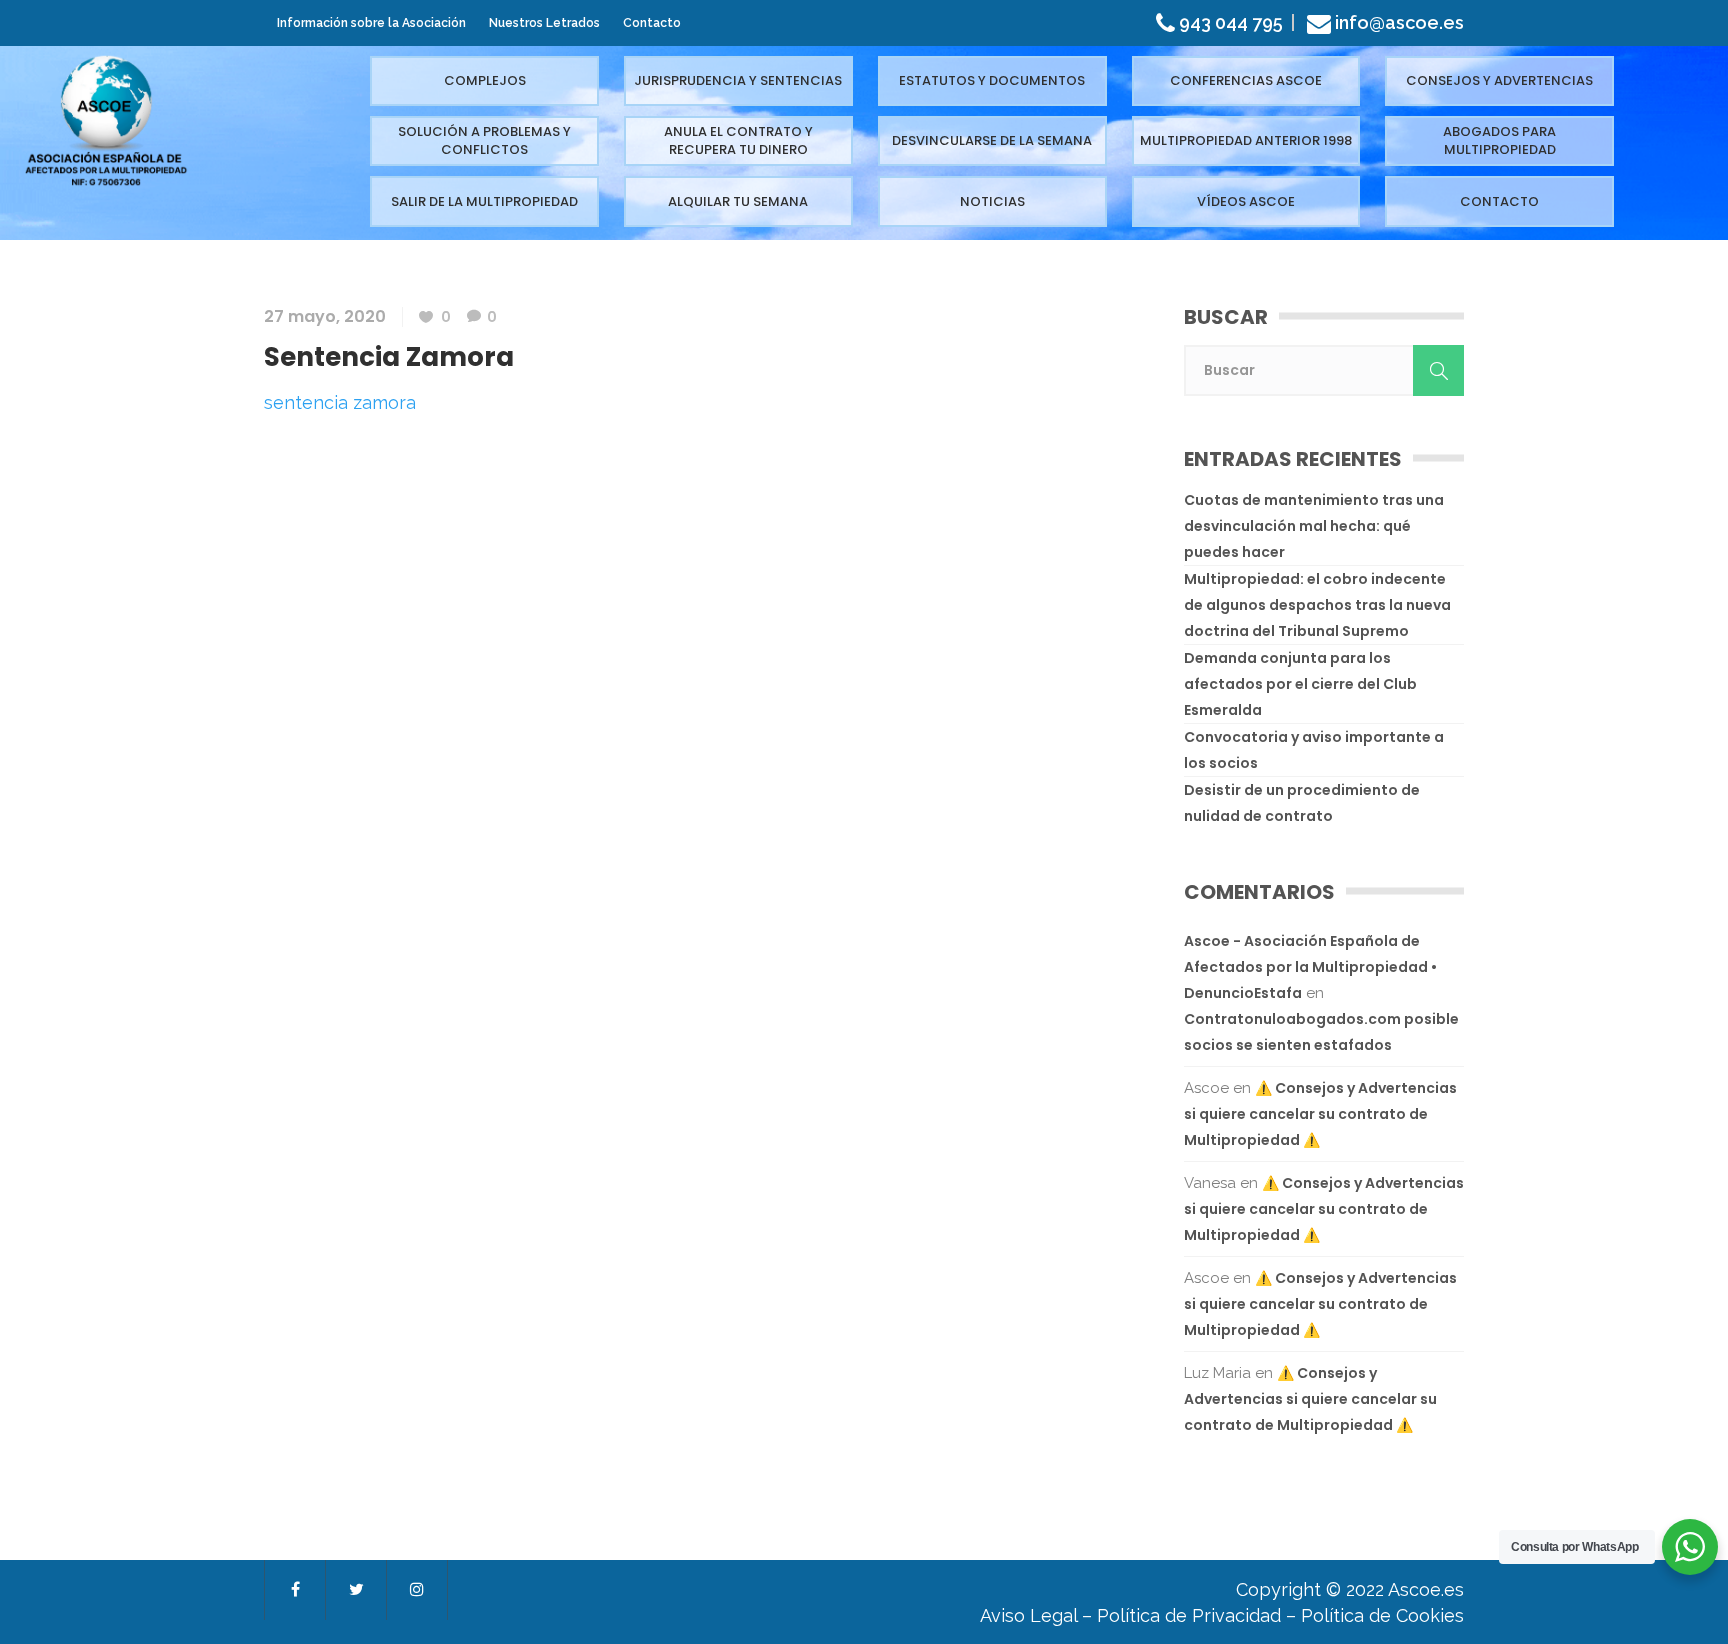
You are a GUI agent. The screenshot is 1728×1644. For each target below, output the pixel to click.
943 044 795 (1229, 22)
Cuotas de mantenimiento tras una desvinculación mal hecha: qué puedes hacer (1314, 526)
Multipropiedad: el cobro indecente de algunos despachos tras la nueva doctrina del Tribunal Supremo (1317, 605)
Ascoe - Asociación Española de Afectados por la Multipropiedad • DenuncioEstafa (1310, 967)
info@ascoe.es (1399, 22)
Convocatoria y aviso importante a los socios (1314, 750)
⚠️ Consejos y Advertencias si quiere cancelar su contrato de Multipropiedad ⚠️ (1320, 1114)
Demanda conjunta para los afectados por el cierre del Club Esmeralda (1300, 684)
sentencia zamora (340, 402)
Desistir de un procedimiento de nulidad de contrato (1302, 803)
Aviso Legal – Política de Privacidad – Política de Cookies (1222, 1615)
